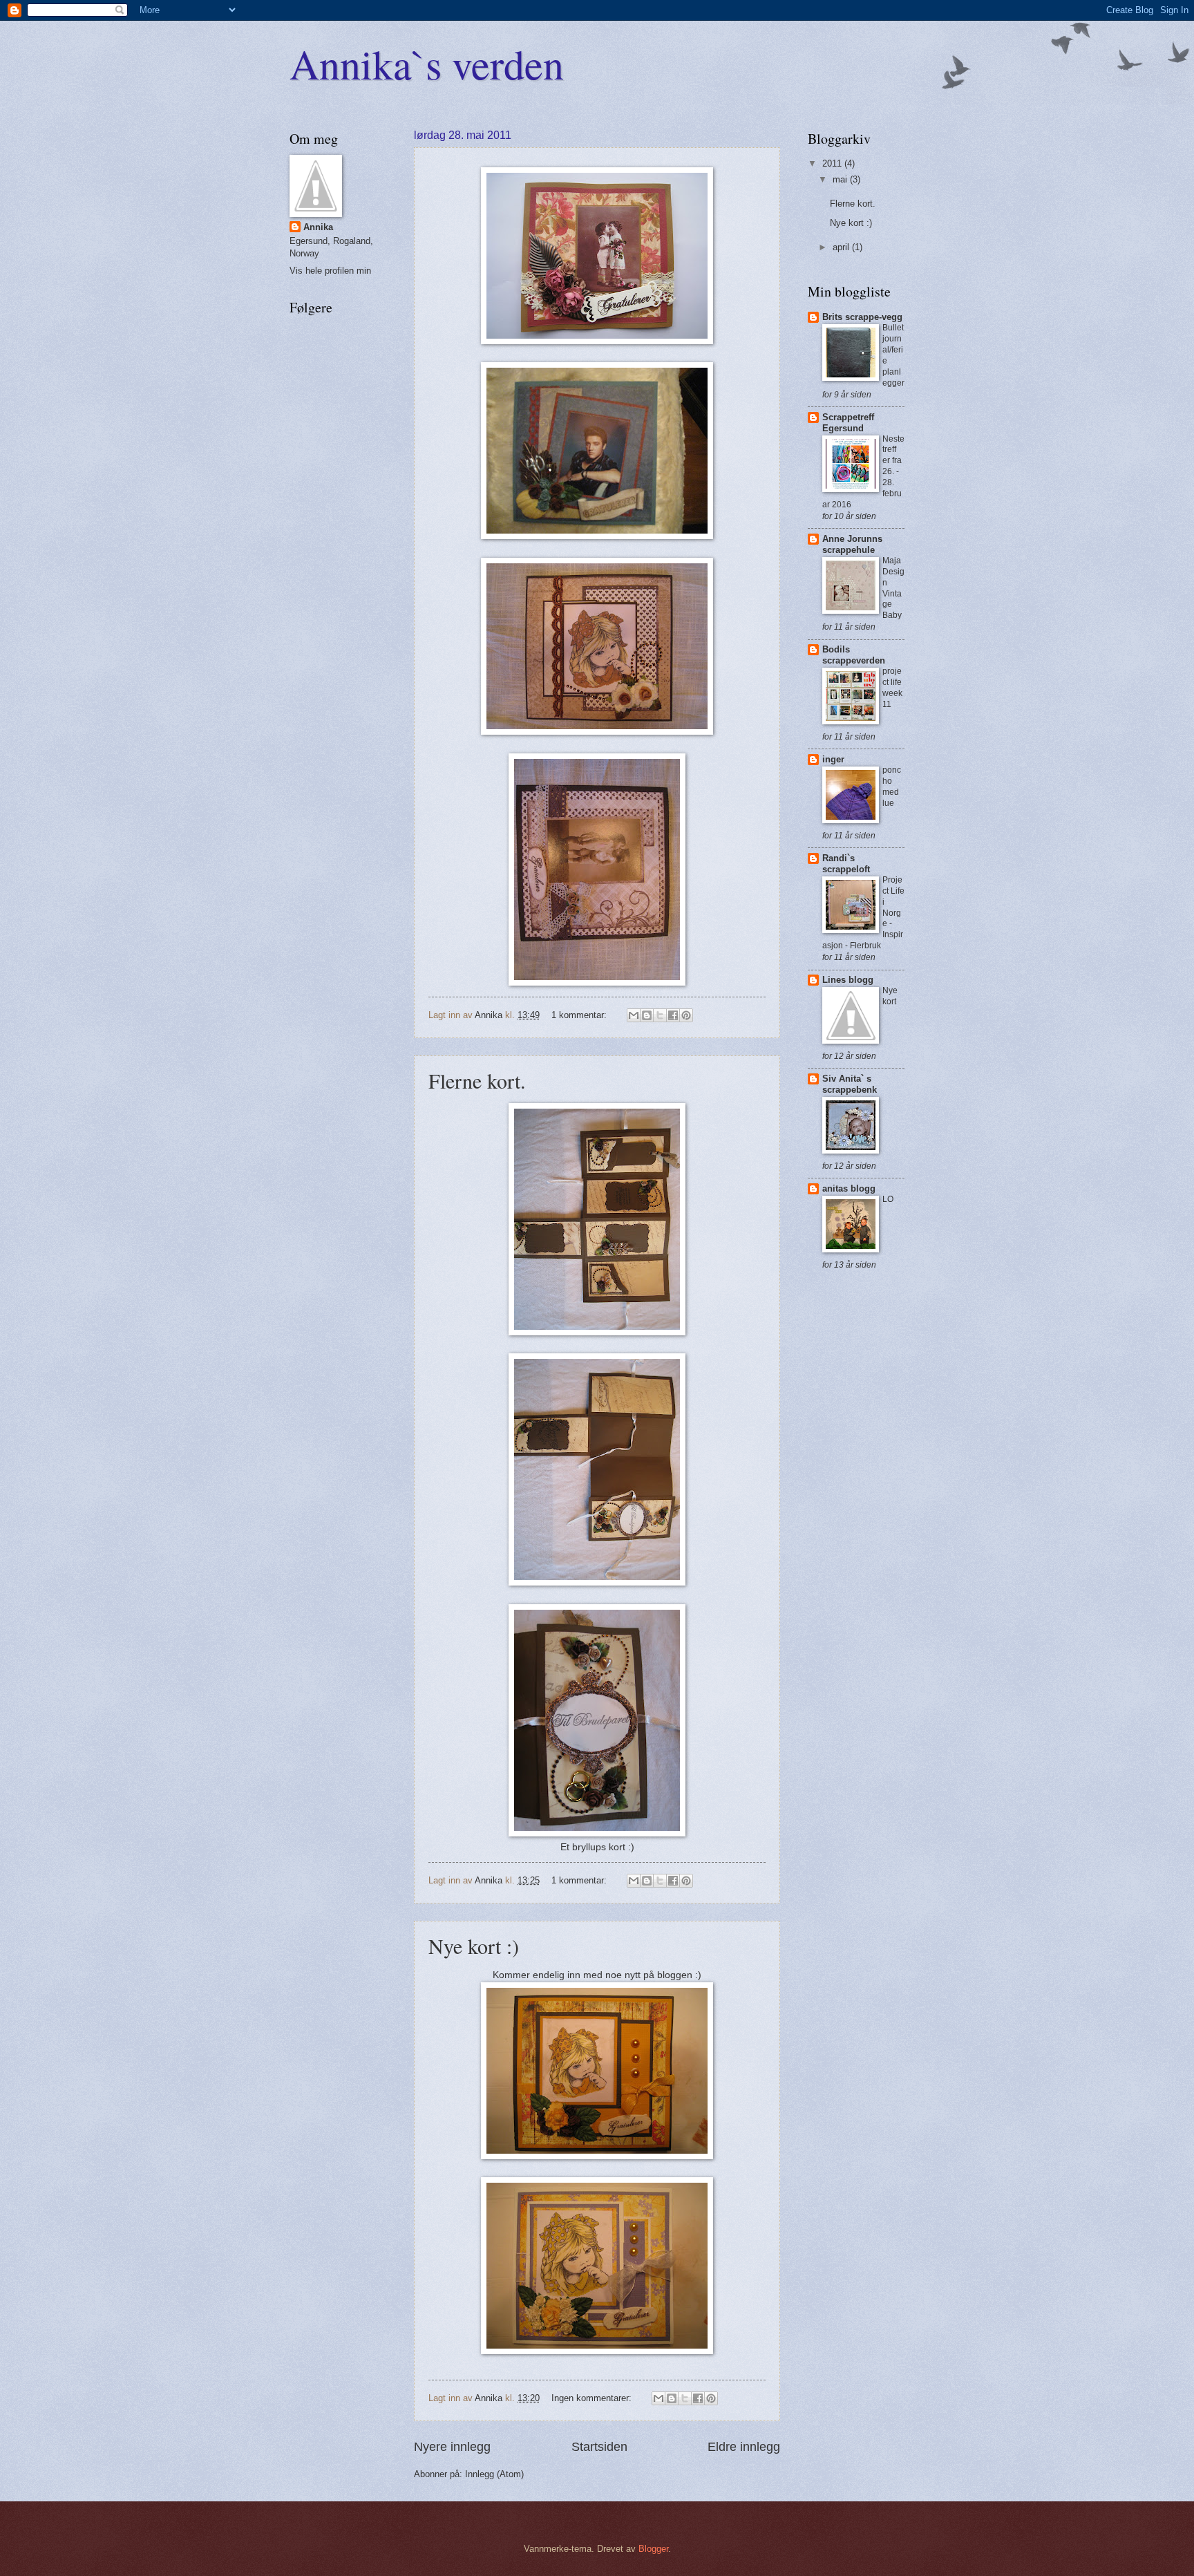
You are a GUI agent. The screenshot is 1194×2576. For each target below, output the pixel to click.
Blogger (653, 2549)
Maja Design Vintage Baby (893, 588)
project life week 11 (892, 688)
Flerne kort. (477, 1080)
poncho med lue (892, 787)
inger (833, 759)
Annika (318, 227)
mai (841, 179)
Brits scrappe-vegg (862, 317)
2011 (833, 163)
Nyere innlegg (452, 2447)
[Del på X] (660, 1015)
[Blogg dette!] (647, 1015)
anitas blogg (849, 1188)
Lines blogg (848, 980)
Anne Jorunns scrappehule (852, 544)
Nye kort (890, 996)
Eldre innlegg (744, 2447)
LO (888, 1199)
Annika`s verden (427, 64)
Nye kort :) (474, 1946)
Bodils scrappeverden (854, 655)
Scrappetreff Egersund (848, 423)
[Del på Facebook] (673, 1015)
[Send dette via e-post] (634, 1015)
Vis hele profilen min (330, 271)
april (842, 247)
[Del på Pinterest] (686, 1015)
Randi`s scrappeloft (846, 864)
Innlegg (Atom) (494, 2474)
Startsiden (599, 2447)
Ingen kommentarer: (593, 2398)
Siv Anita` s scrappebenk (850, 1084)
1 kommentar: (580, 1015)
